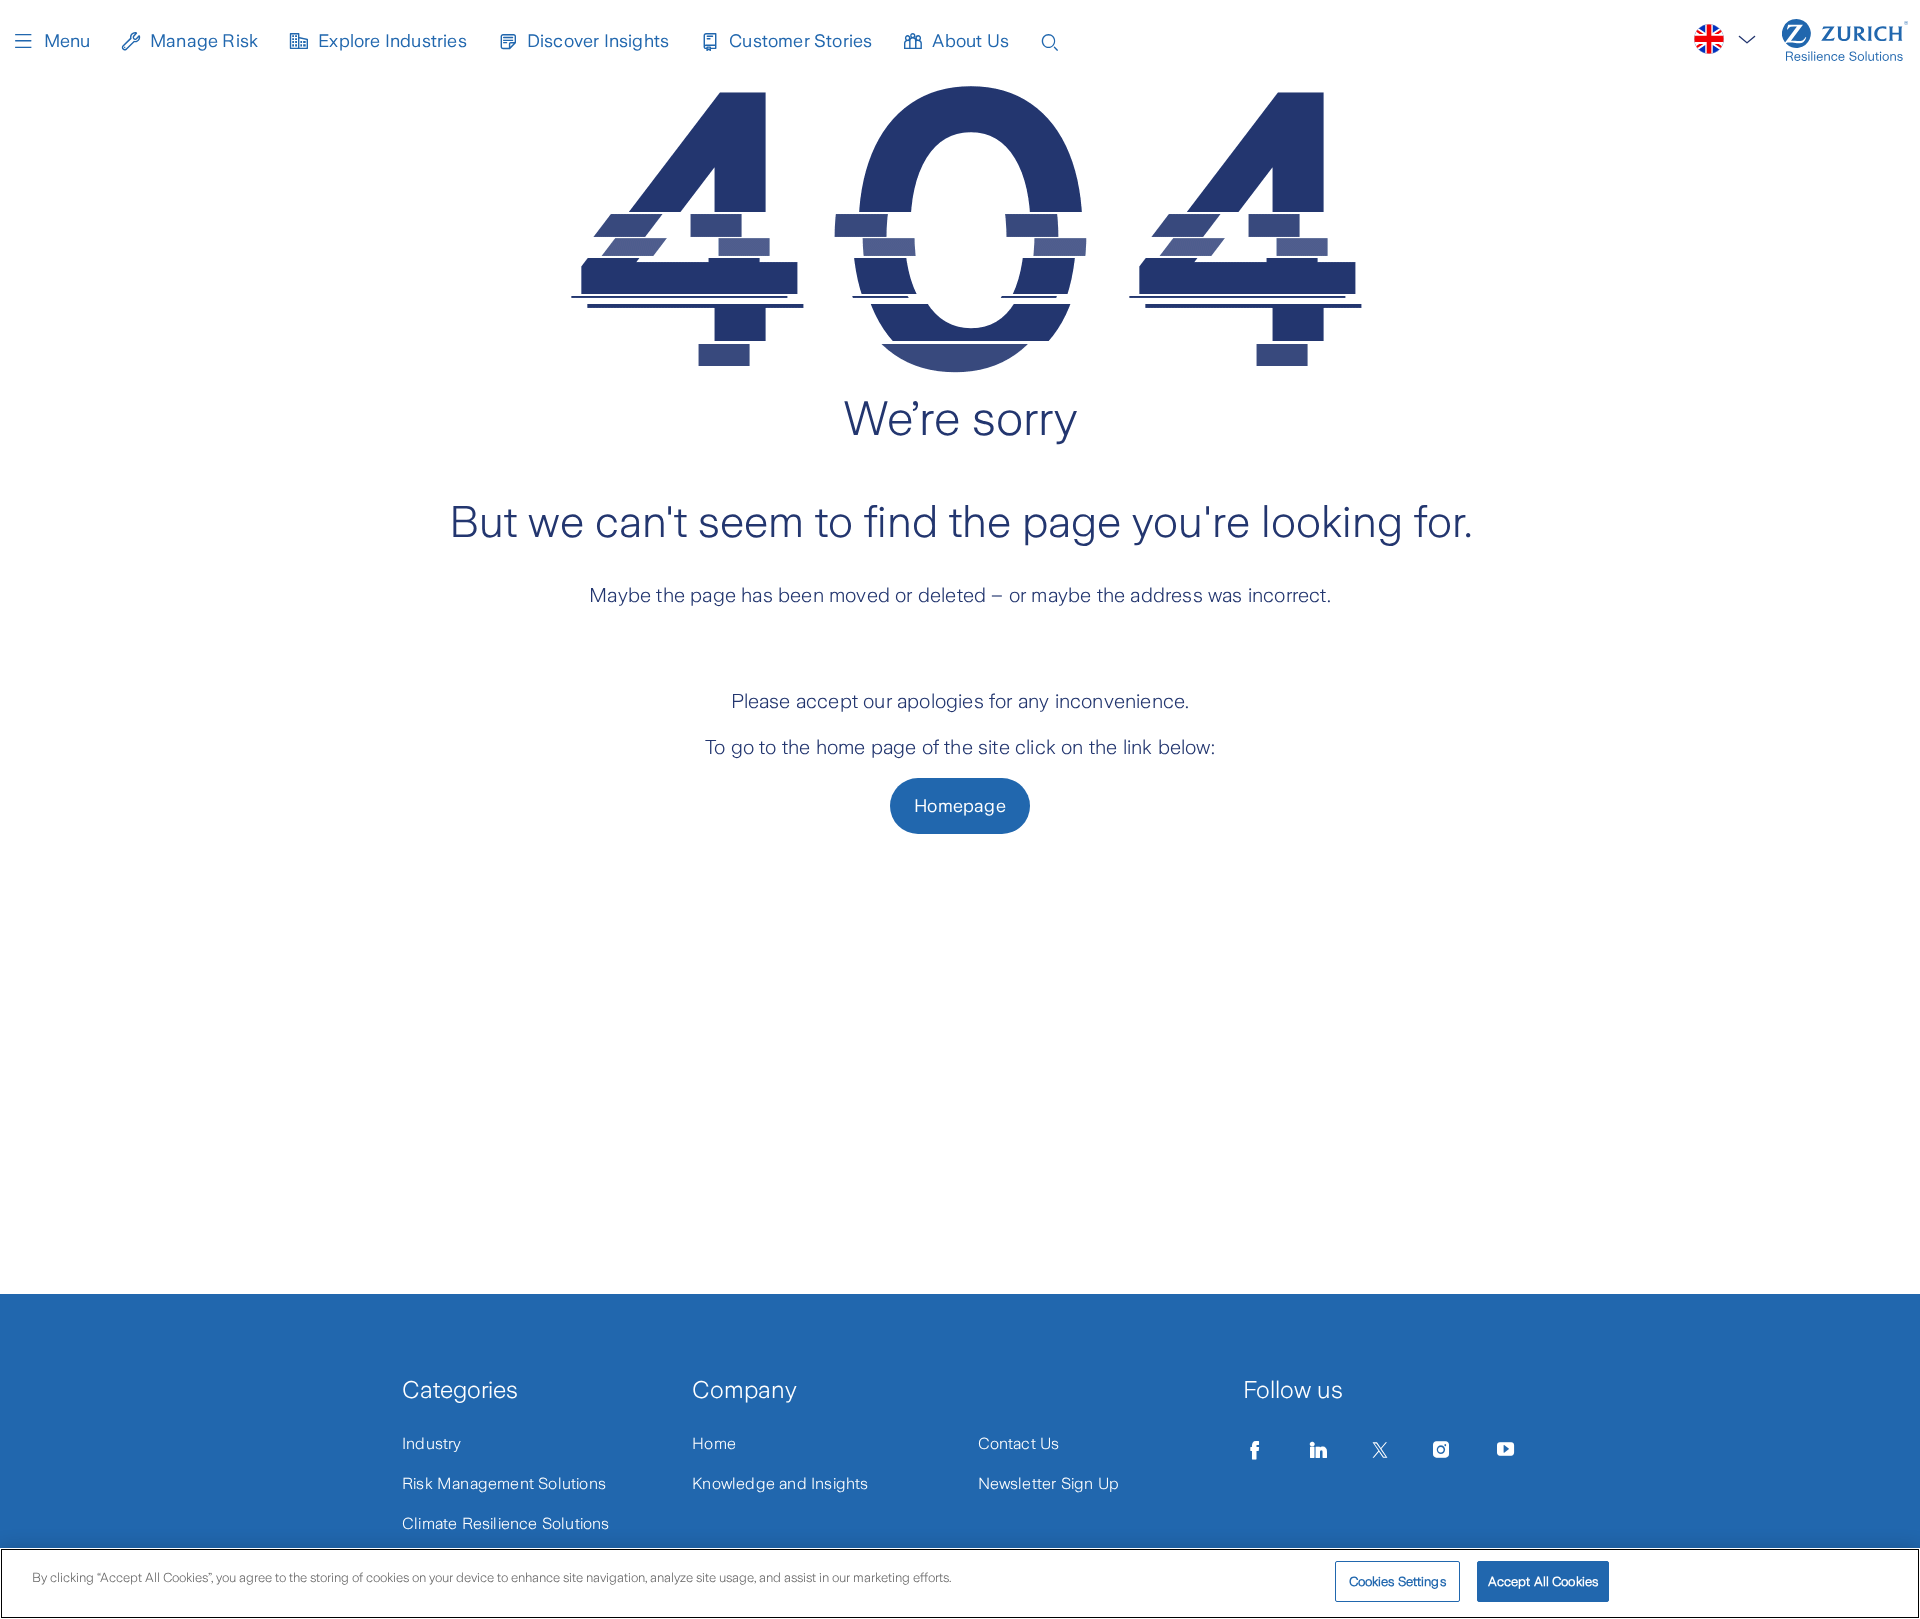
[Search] (1050, 40)
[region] (960, 1583)
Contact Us (1019, 1443)
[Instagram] (1441, 1450)
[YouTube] (1506, 1450)
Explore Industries (392, 41)
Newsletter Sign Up (1049, 1483)
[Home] (1845, 40)
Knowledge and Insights (780, 1483)
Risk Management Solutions (504, 1483)
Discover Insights (598, 41)
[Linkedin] (1319, 1450)
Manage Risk (204, 41)
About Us (970, 41)
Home (714, 1443)
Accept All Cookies (1543, 1581)
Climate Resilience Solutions (506, 1523)
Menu (67, 41)
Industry (432, 1443)
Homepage (960, 806)
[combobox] (1726, 39)
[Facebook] (1255, 1450)
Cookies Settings (1397, 1581)
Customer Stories (800, 41)
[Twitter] (1380, 1450)
